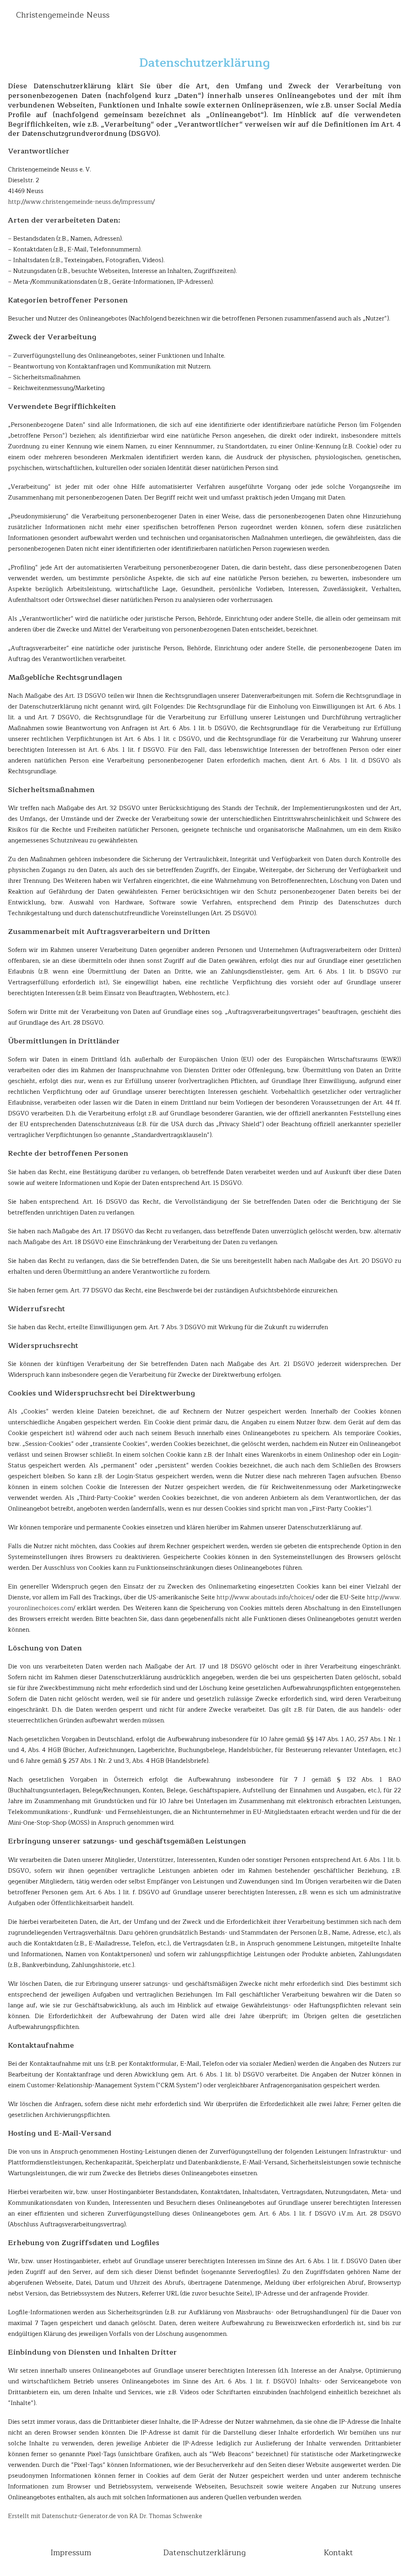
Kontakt (338, 2553)
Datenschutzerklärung (204, 2553)
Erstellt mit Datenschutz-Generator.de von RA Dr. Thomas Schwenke (105, 2516)
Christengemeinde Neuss (63, 15)
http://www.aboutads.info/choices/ (265, 1598)
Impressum (71, 2553)
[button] (399, 36)
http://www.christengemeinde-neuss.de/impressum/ (81, 202)
